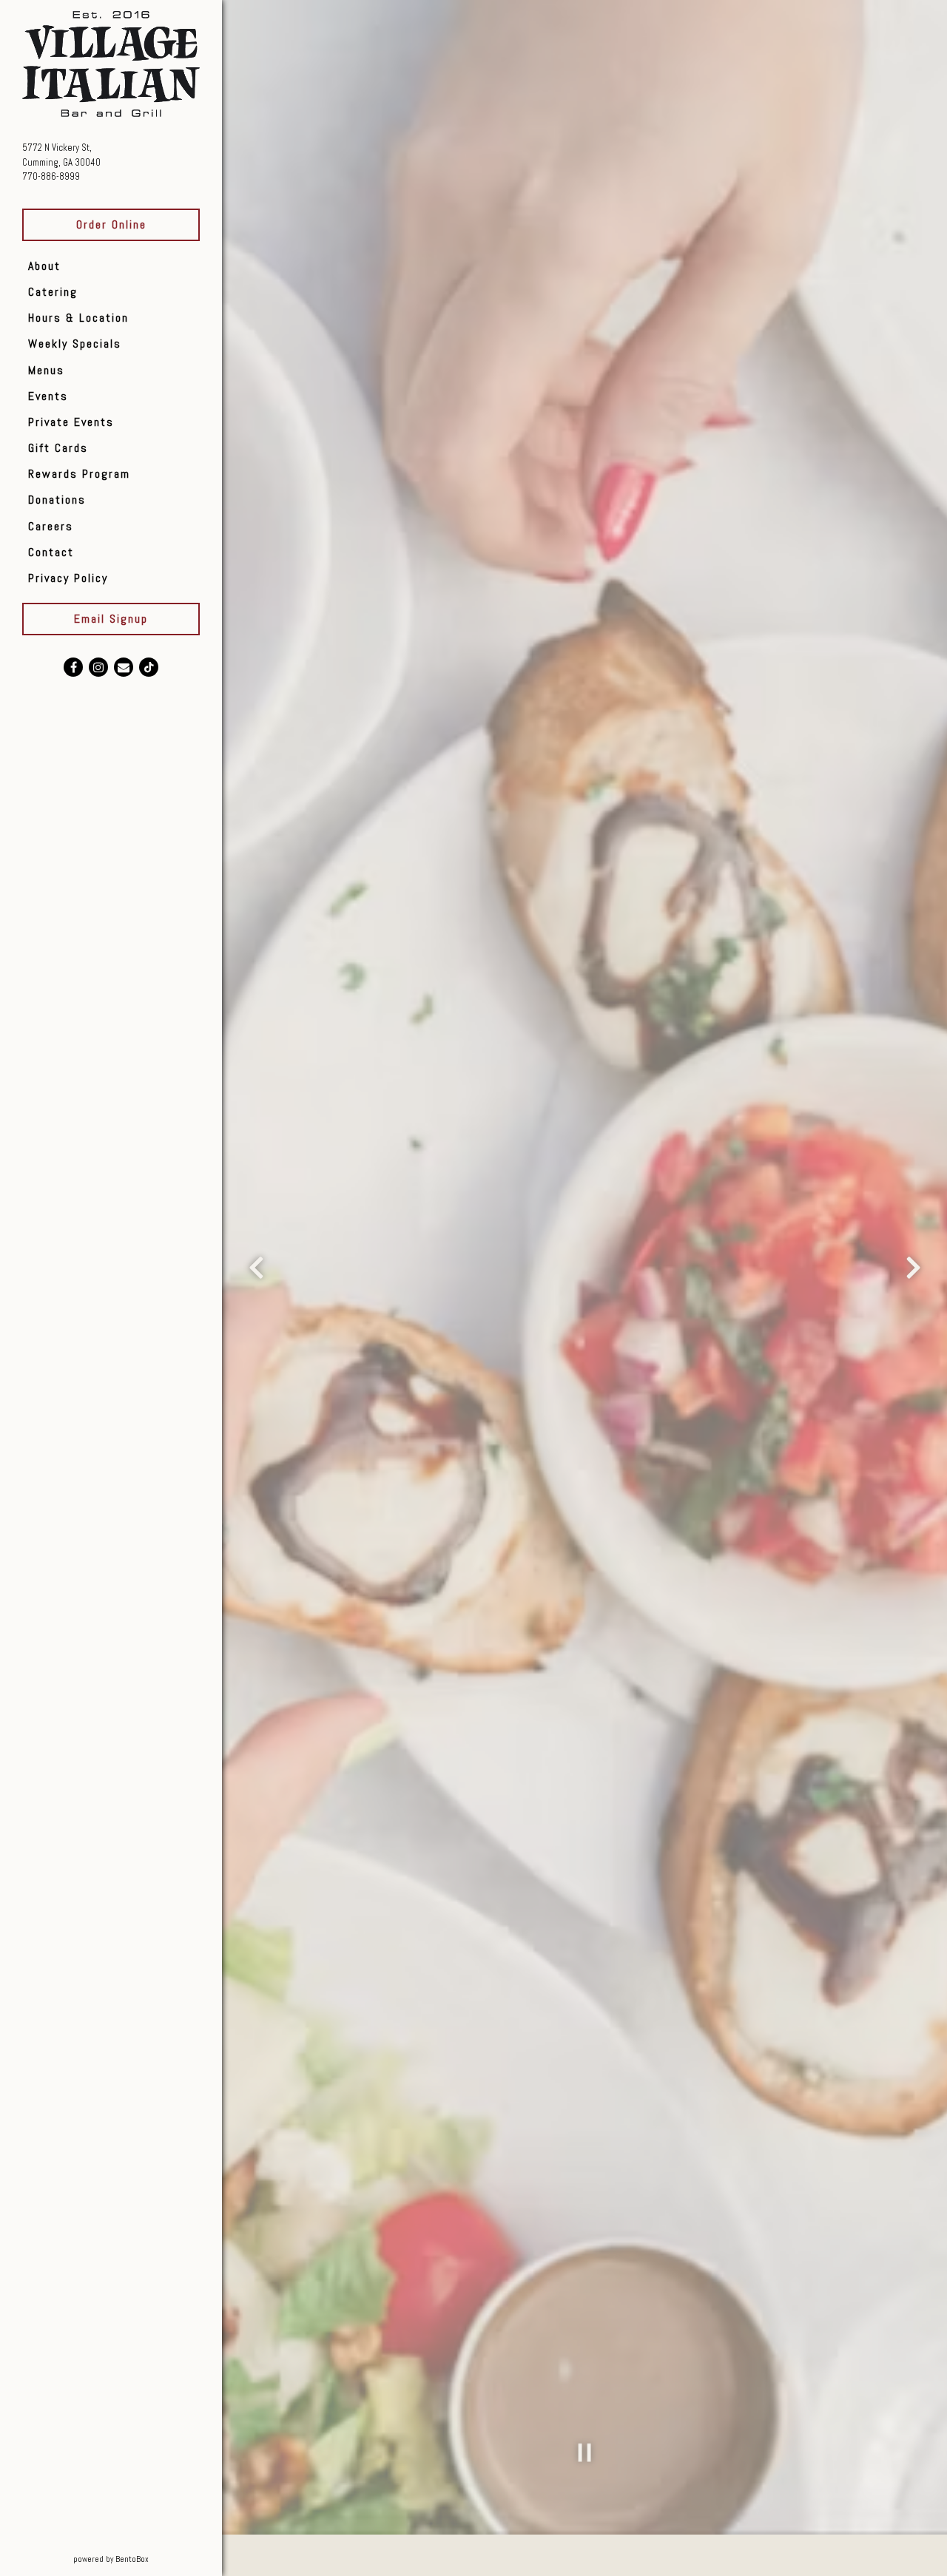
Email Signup (111, 619)
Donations (57, 500)
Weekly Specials (75, 344)
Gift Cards (58, 448)
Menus (46, 370)
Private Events (71, 422)
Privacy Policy (68, 578)
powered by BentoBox (147, 2559)
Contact (51, 552)
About (44, 266)
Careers (51, 526)
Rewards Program (79, 474)
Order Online (111, 224)
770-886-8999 (51, 176)
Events (48, 396)
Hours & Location (78, 318)
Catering (53, 292)
